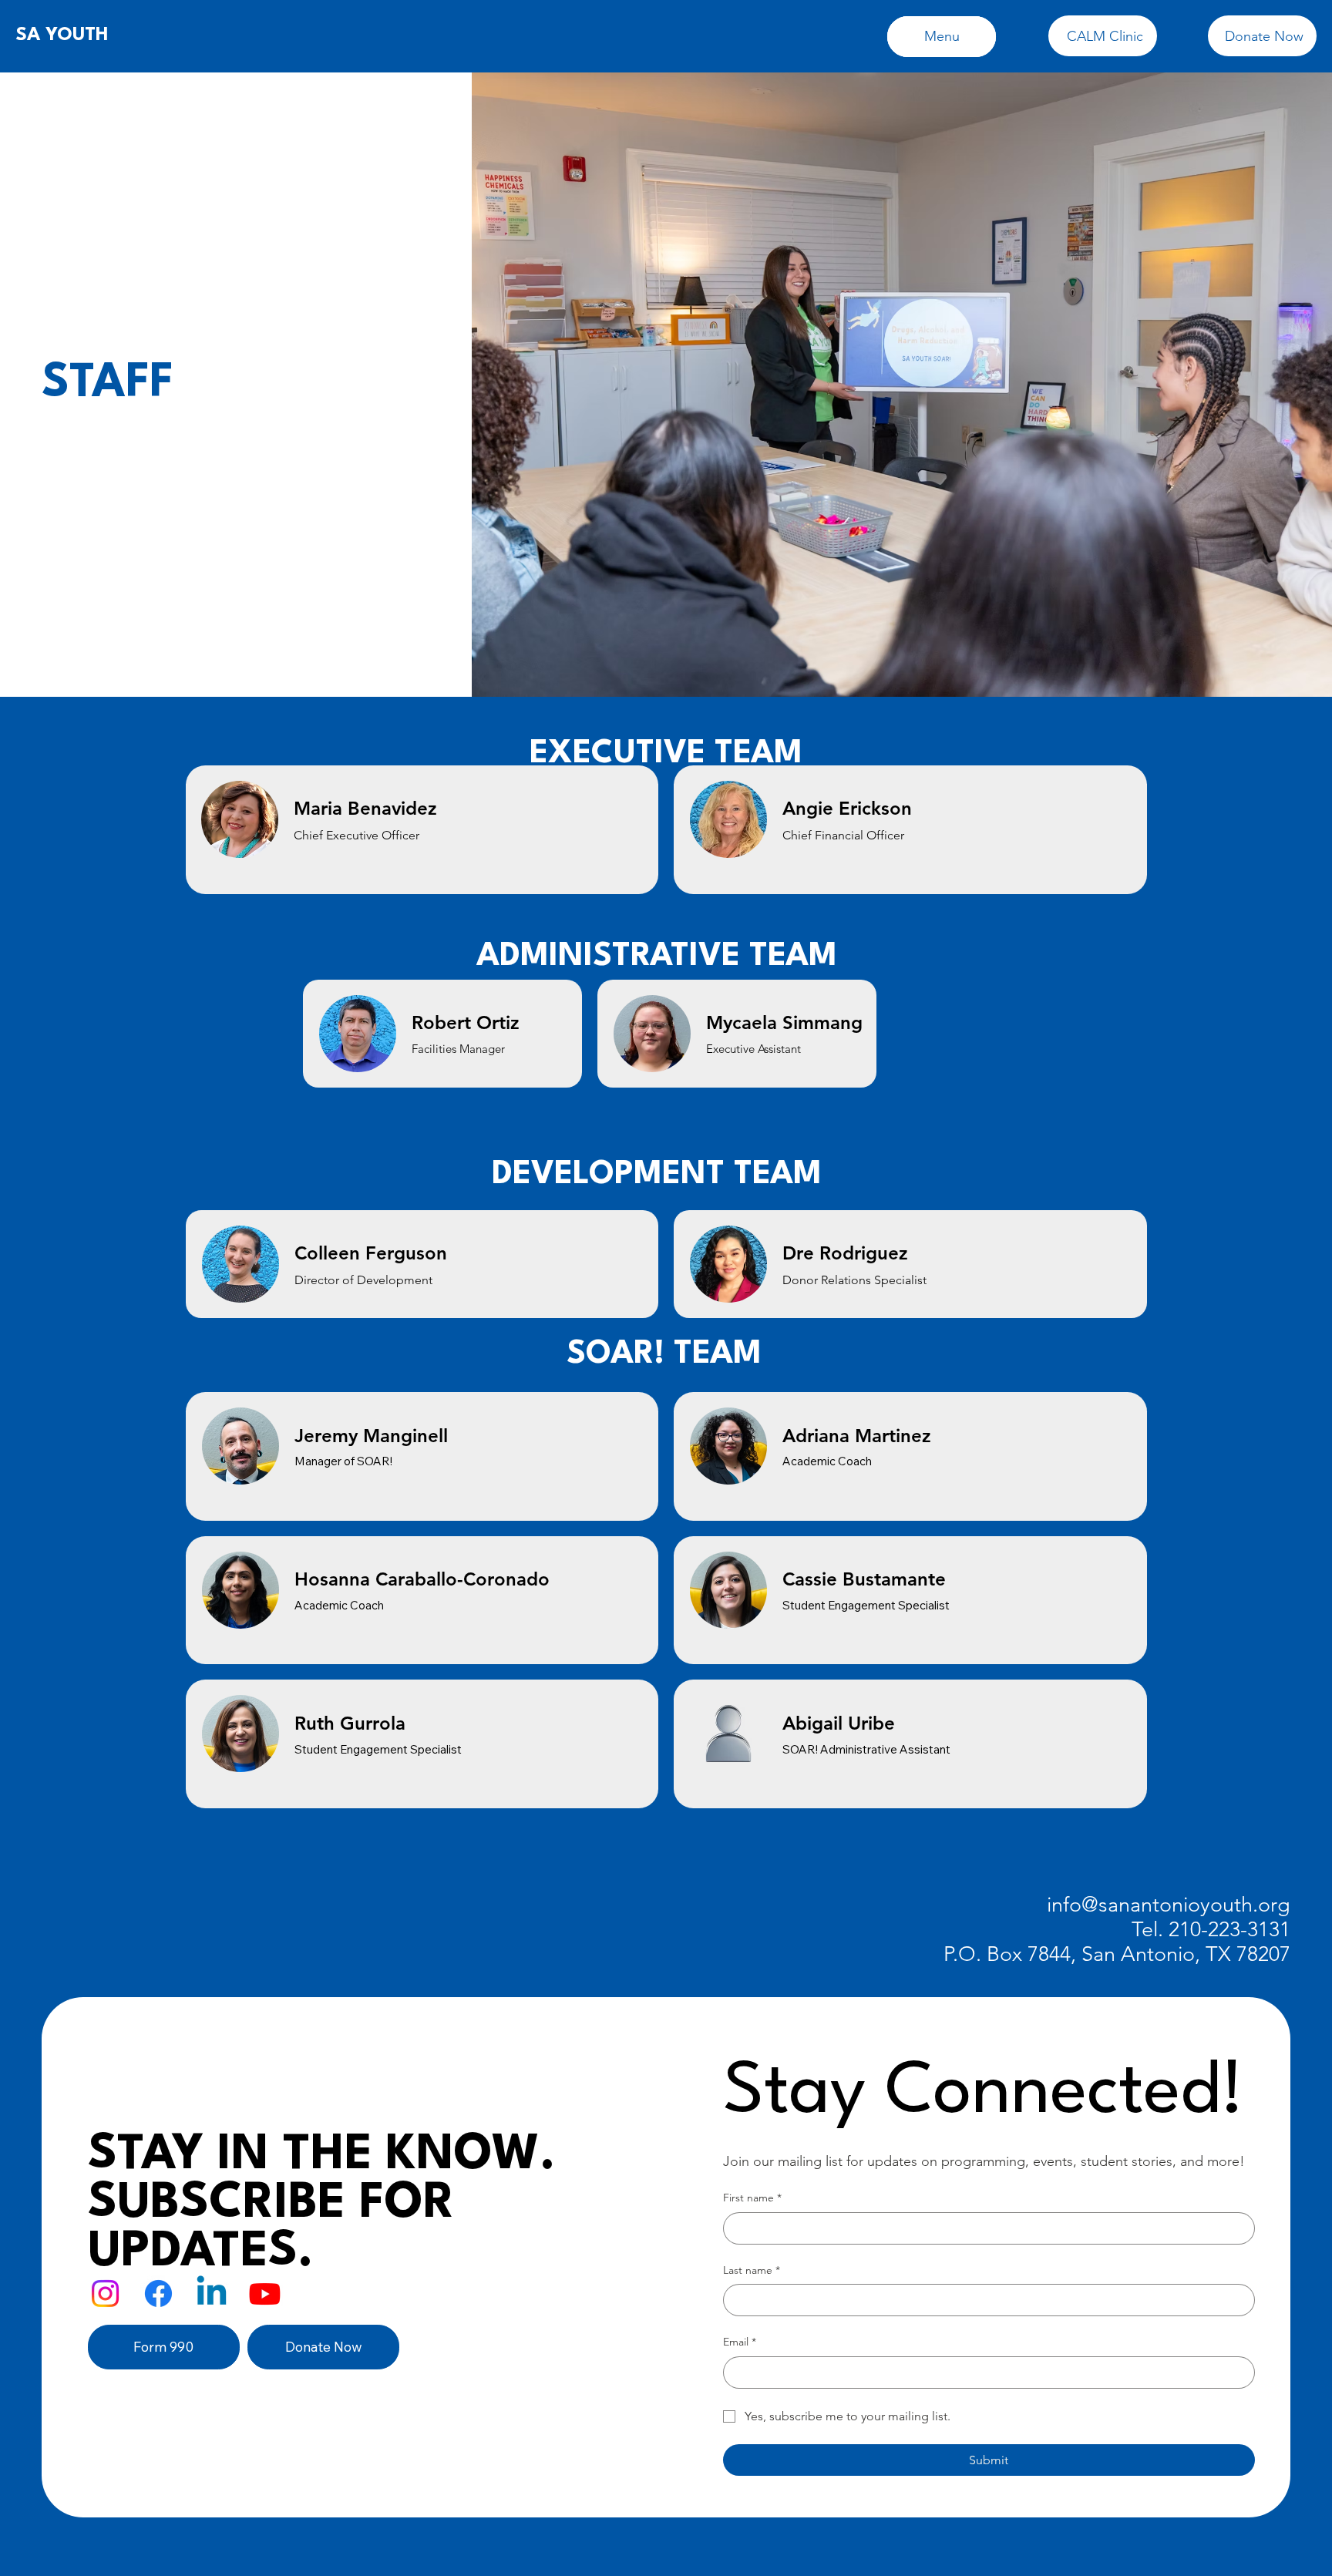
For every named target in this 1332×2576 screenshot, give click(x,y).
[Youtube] (265, 2294)
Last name (752, 2270)
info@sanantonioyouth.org (1169, 1905)
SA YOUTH (62, 35)
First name (752, 2198)
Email (740, 2342)
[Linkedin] (212, 2294)
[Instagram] (105, 2294)
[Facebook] (158, 2294)
